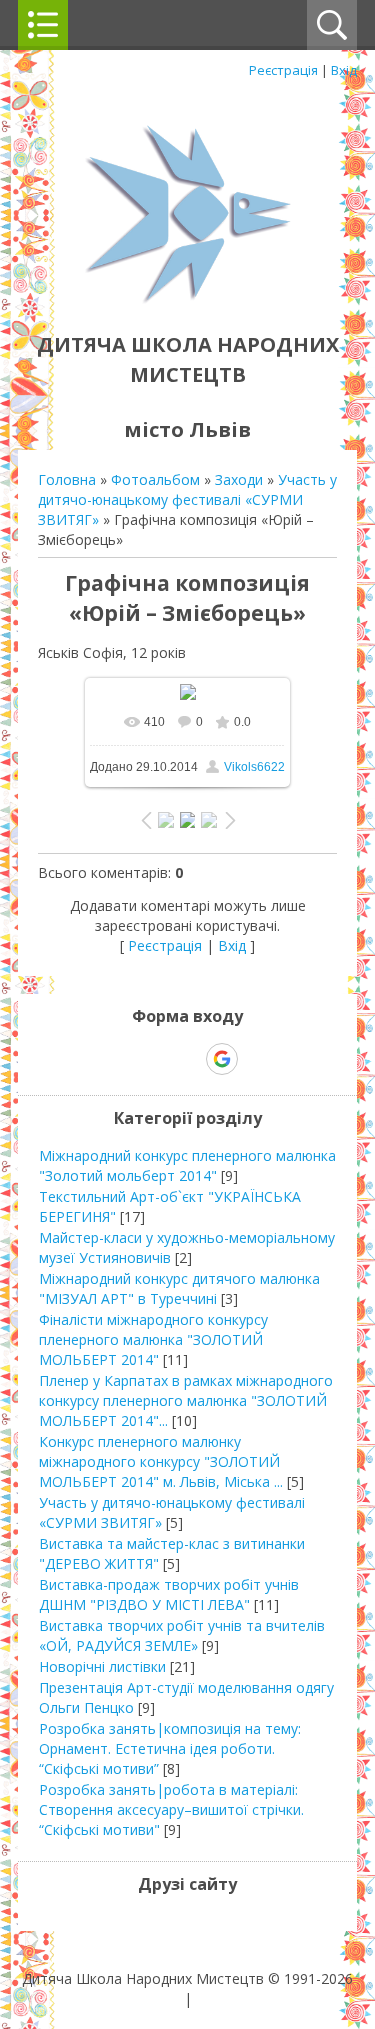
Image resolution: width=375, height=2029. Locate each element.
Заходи (239, 479)
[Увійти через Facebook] (187, 1059)
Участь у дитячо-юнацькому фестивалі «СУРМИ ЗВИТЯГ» (187, 499)
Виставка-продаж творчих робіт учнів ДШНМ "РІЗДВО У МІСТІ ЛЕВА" (169, 1594)
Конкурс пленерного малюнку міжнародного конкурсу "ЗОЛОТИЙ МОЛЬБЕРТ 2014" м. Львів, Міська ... (161, 1461)
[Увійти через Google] (222, 1059)
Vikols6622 (254, 767)
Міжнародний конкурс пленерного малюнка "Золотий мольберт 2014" (187, 1165)
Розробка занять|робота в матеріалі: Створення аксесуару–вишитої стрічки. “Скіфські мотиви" (171, 1809)
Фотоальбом (155, 479)
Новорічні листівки (102, 1666)
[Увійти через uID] (153, 1059)
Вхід (344, 70)
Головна (67, 479)
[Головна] (188, 299)
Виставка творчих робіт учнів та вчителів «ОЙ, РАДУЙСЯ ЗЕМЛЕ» (182, 1635)
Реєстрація (283, 70)
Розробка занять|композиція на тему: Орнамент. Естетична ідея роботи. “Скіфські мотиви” (170, 1748)
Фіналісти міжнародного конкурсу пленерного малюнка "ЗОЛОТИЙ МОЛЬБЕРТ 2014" (153, 1339)
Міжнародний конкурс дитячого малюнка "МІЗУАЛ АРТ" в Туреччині (179, 1288)
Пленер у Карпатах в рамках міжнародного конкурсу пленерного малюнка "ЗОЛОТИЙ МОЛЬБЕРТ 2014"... (186, 1400)
